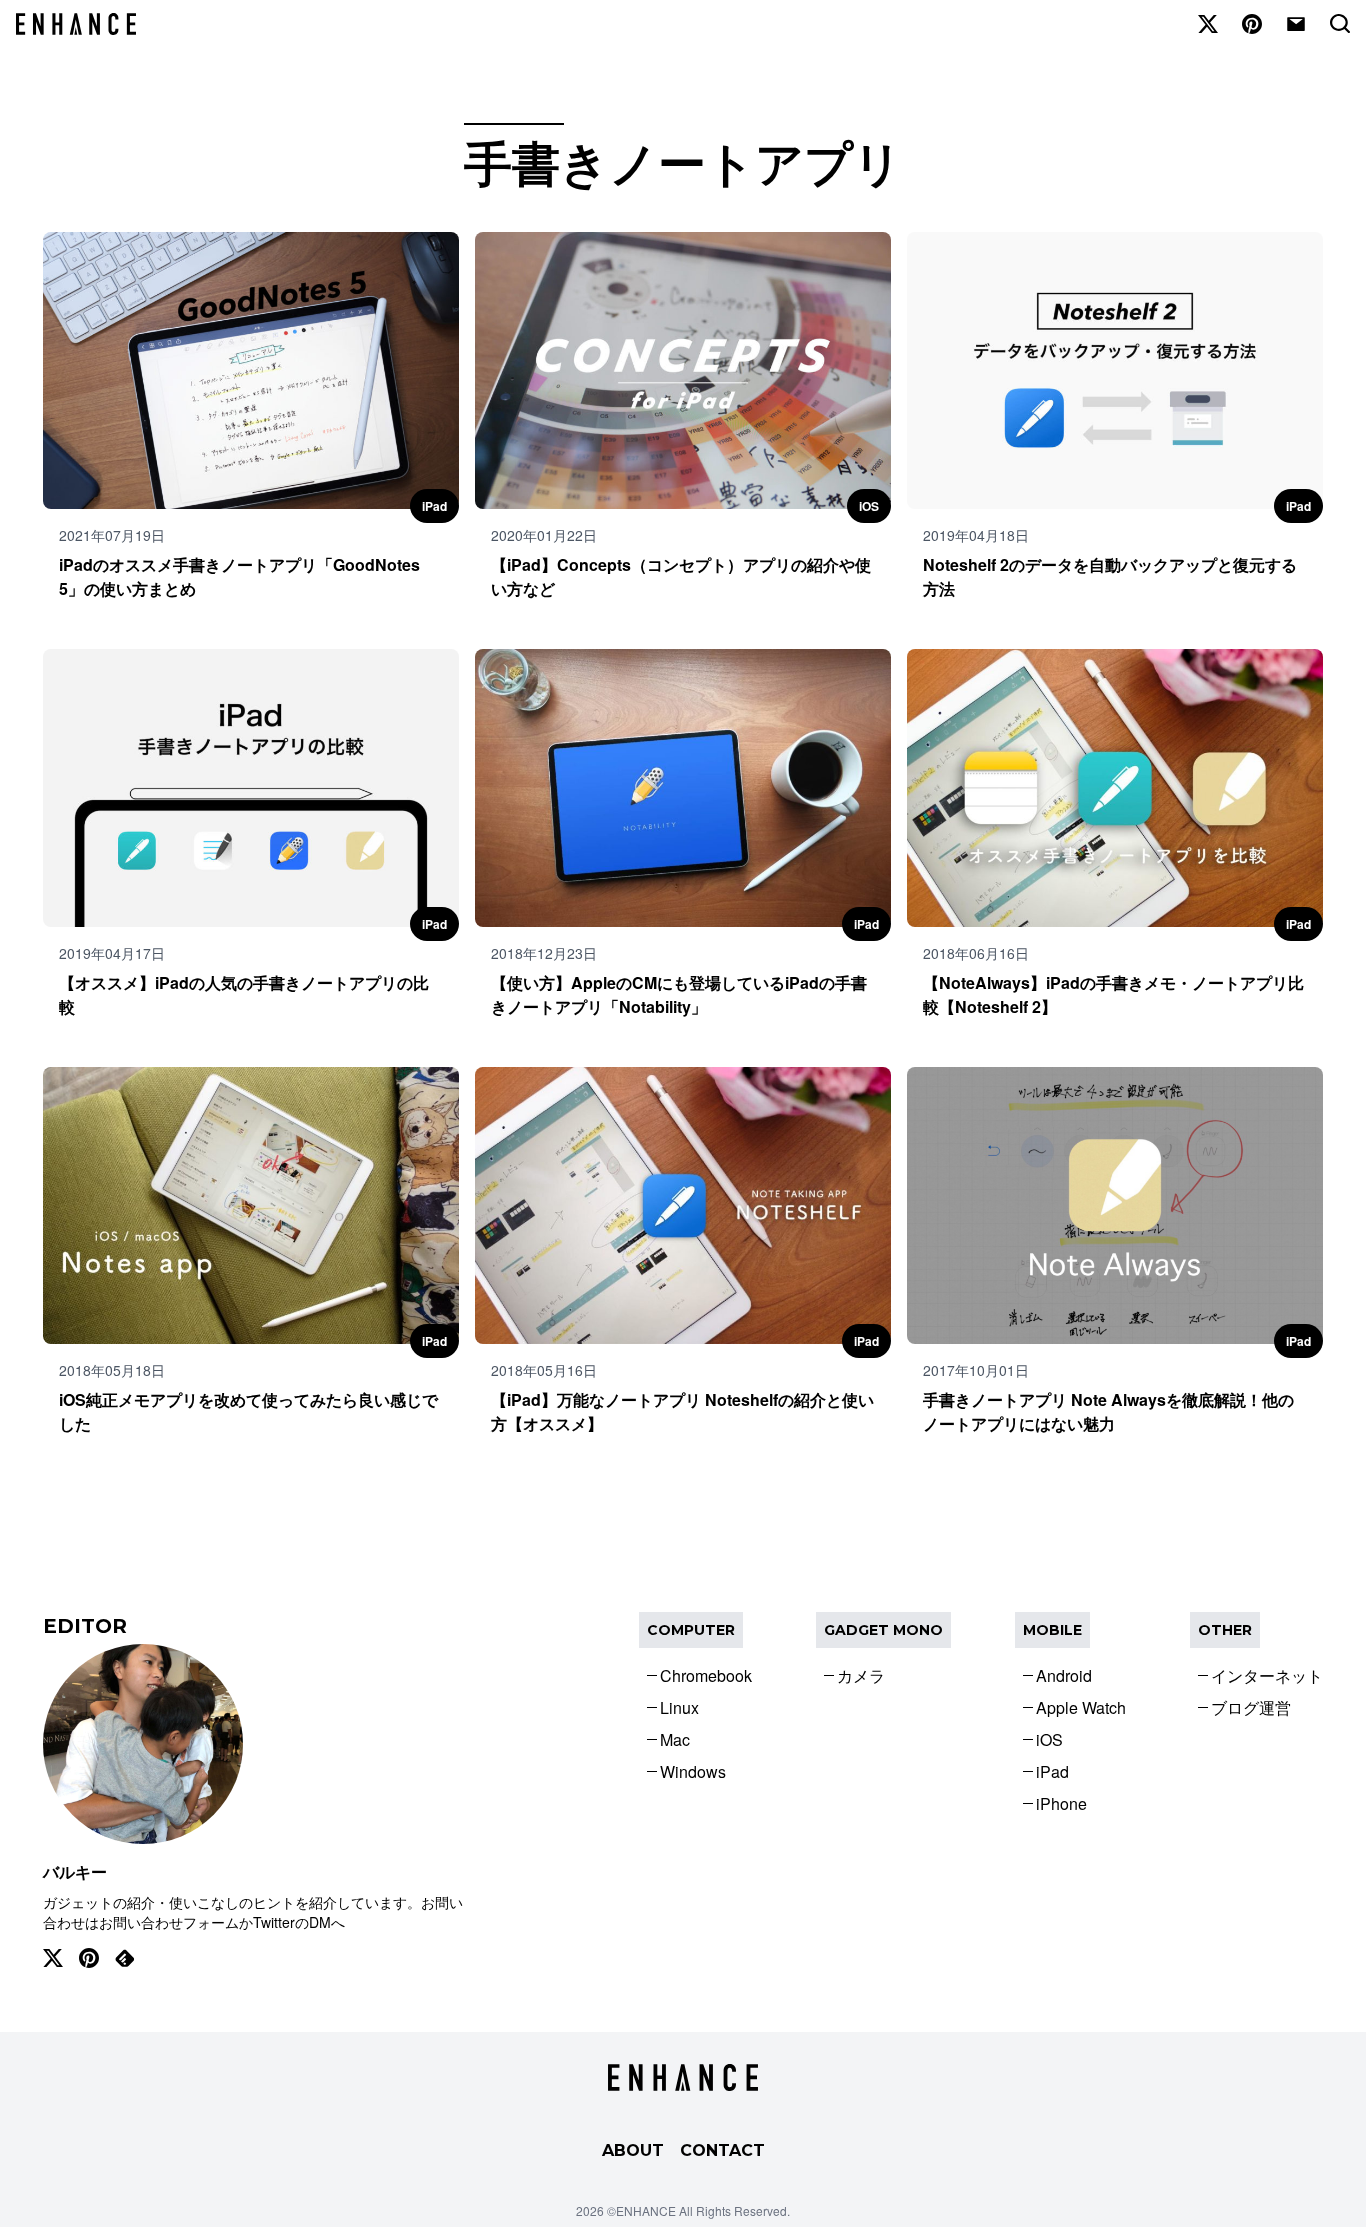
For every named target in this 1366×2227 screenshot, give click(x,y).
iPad (434, 506)
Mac (675, 1739)
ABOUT (633, 2150)
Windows (693, 1771)
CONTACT (722, 2150)
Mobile (1052, 1630)
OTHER (1225, 1630)
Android (1064, 1675)
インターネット (1267, 1675)
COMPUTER (691, 1630)
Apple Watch (1081, 1707)
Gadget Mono (883, 1630)
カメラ (861, 1675)
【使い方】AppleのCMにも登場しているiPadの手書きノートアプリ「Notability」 (679, 994)
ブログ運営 (1251, 1707)
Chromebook (706, 1675)
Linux (679, 1707)
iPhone (1061, 1803)
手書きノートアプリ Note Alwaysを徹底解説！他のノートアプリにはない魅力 (1108, 1411)
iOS (869, 506)
